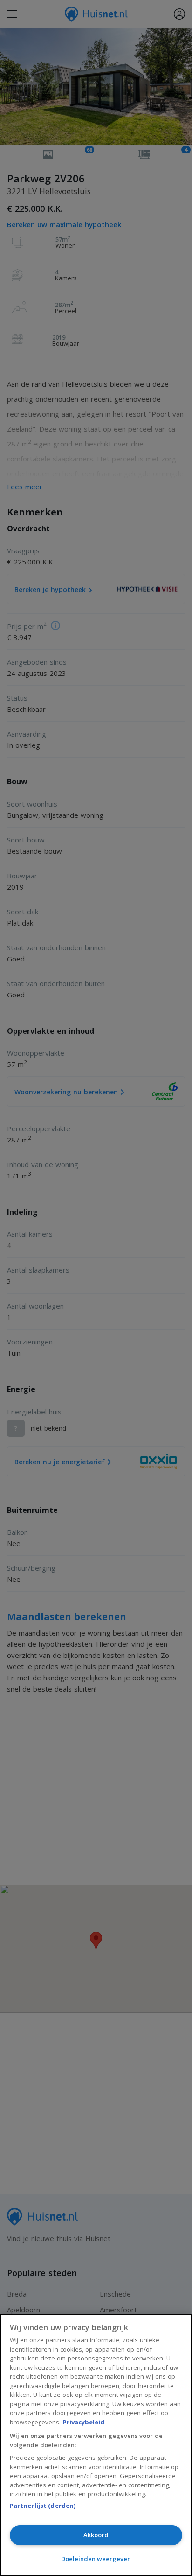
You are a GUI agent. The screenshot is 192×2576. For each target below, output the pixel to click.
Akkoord (96, 2535)
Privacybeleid (84, 2422)
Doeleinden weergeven (96, 2559)
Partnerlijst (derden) (43, 2506)
